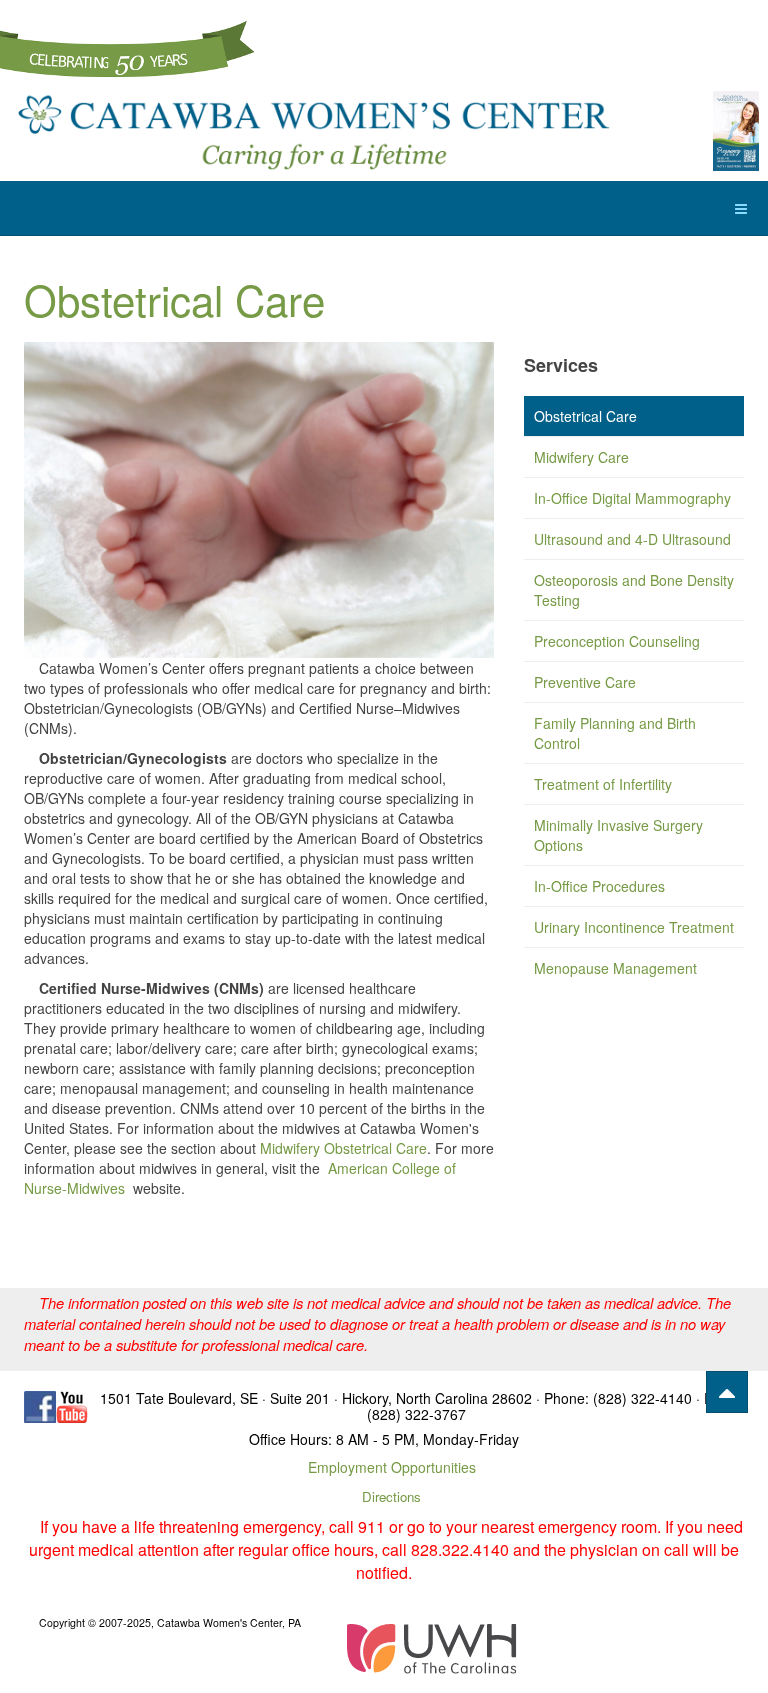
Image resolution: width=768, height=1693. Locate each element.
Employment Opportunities (392, 1467)
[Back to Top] (727, 1392)
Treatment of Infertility (603, 784)
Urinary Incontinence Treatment (634, 927)
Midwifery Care (581, 457)
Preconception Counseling (617, 641)
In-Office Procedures (599, 886)
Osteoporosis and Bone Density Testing (634, 590)
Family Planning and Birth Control (615, 733)
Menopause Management (615, 968)
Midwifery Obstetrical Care (343, 1148)
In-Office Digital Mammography (632, 498)
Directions (391, 1496)
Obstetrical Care (174, 299)
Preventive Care (585, 682)
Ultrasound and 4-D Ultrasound (632, 539)
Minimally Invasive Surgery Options (618, 835)
